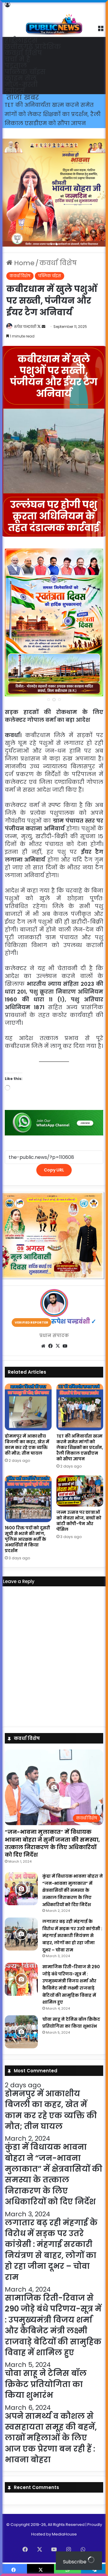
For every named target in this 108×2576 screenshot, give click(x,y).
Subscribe (75, 2562)
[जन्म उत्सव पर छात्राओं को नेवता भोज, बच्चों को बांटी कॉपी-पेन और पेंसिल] (80, 1491)
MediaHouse (64, 2534)
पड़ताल (16, 66)
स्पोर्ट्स (15, 91)
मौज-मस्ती (21, 84)
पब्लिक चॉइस (25, 72)
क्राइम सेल (21, 78)
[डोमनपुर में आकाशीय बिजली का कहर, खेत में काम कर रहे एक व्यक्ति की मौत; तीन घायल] (28, 1407)
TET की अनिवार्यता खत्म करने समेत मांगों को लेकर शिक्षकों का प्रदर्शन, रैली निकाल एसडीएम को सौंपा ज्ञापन (80, 1447)
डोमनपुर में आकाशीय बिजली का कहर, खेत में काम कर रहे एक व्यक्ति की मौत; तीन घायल (27, 1445)
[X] (58, 1346)
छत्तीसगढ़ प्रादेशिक (33, 47)
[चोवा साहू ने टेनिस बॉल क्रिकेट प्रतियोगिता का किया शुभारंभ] (21, 2032)
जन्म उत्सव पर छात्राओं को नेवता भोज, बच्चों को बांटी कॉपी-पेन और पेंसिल (79, 1521)
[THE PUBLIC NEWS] (54, 18)
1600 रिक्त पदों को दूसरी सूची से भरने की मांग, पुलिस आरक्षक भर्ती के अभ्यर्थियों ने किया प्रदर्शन (50, 114)
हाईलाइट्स (21, 40)
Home (23, 263)
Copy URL (54, 1170)
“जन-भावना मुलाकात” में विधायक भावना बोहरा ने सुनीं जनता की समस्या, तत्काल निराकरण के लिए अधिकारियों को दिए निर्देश (52, 1843)
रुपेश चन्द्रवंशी (25, 327)
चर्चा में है (17, 59)
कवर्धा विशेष (23, 53)
